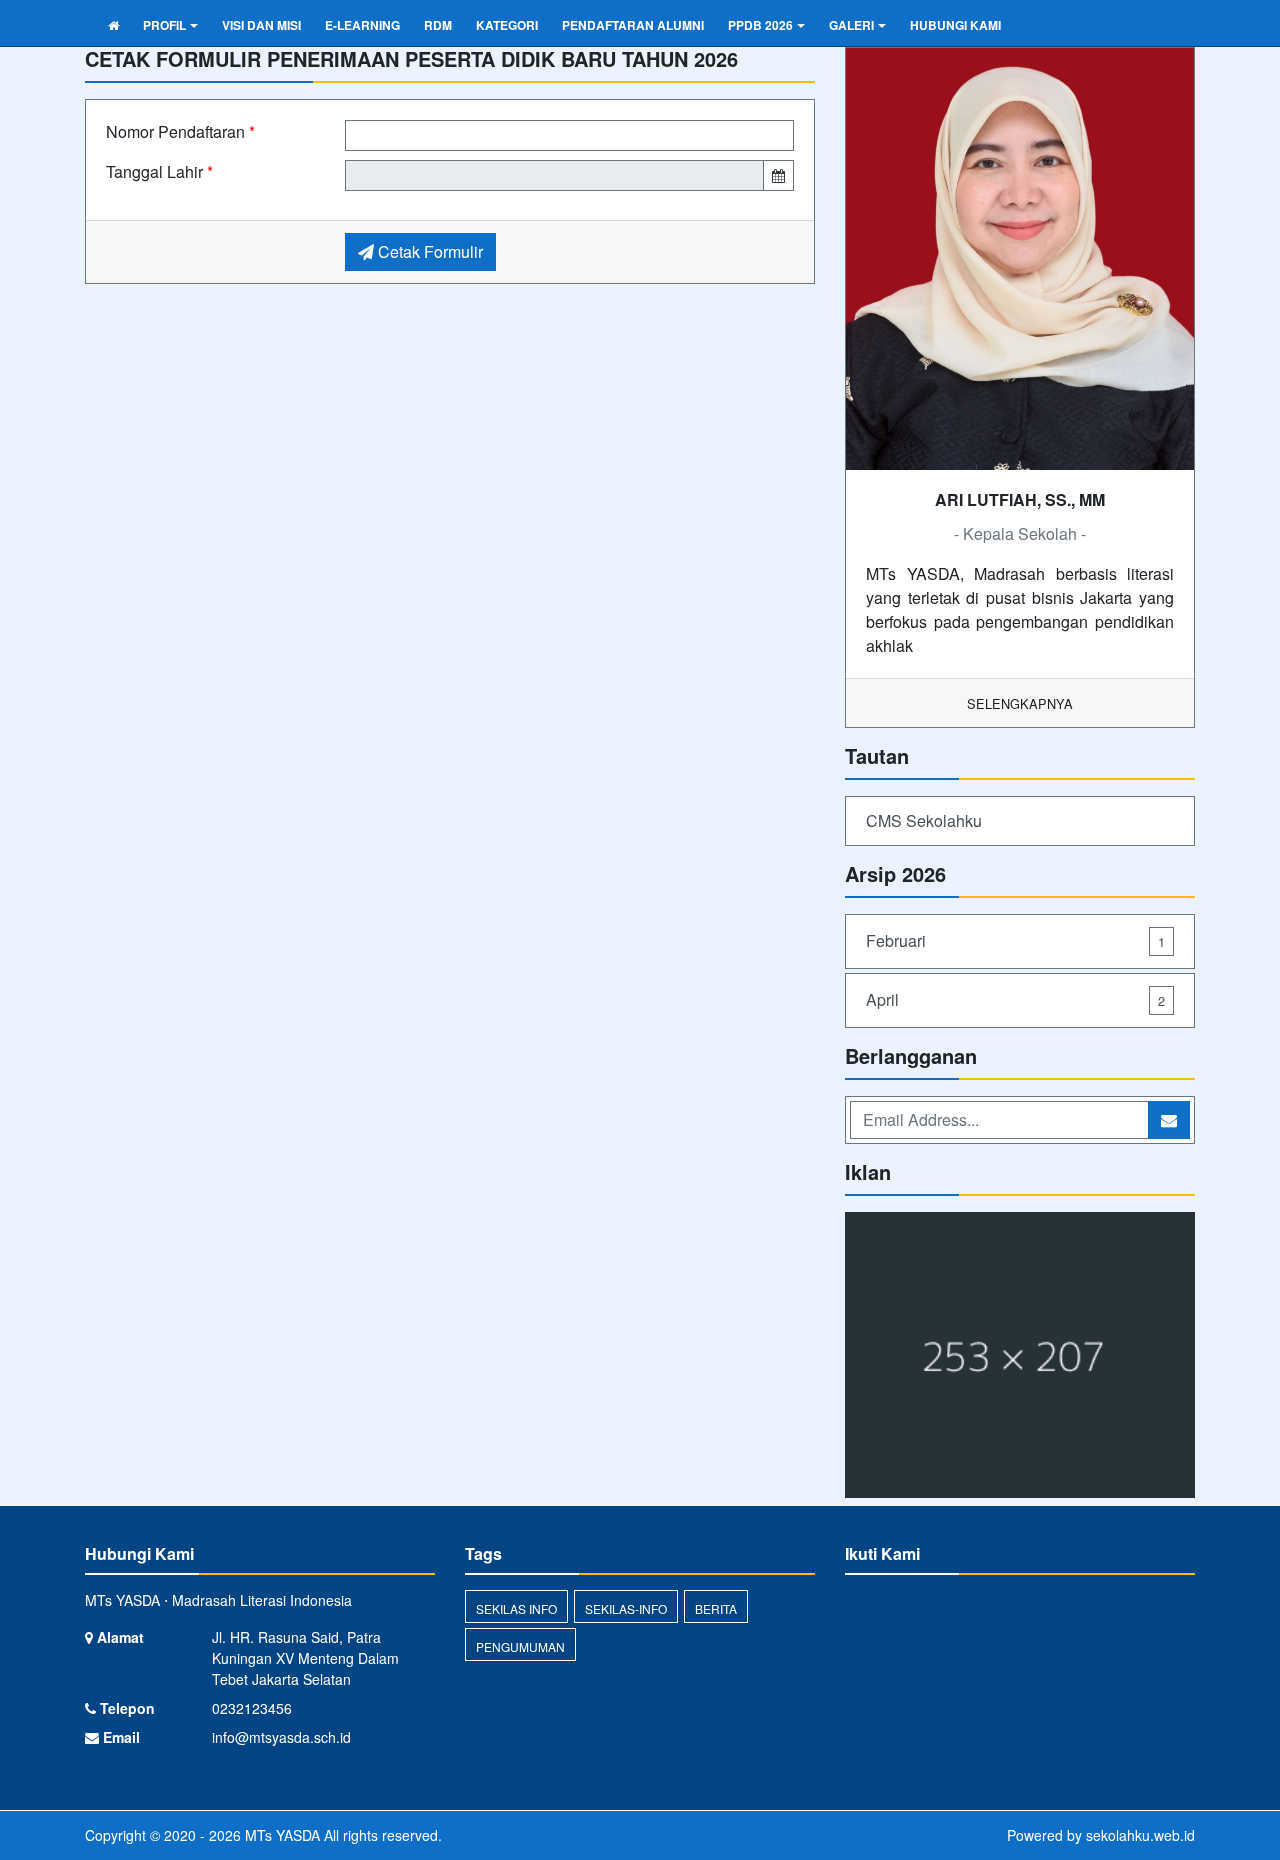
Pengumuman (520, 1646)
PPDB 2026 (760, 25)
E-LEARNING (362, 25)
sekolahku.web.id (1140, 1835)
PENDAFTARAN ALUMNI (633, 25)
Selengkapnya (1020, 703)
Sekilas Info (516, 1608)
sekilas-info (626, 1608)
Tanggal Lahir (159, 171)
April (1015, 999)
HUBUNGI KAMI (955, 25)
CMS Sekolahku (924, 820)
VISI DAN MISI (261, 25)
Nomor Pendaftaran (180, 131)
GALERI (851, 25)
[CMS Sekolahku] (1020, 1356)
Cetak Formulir (428, 251)
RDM (438, 25)
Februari (1015, 940)
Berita (716, 1608)
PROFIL (164, 25)
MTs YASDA (280, 1835)
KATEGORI (507, 25)
